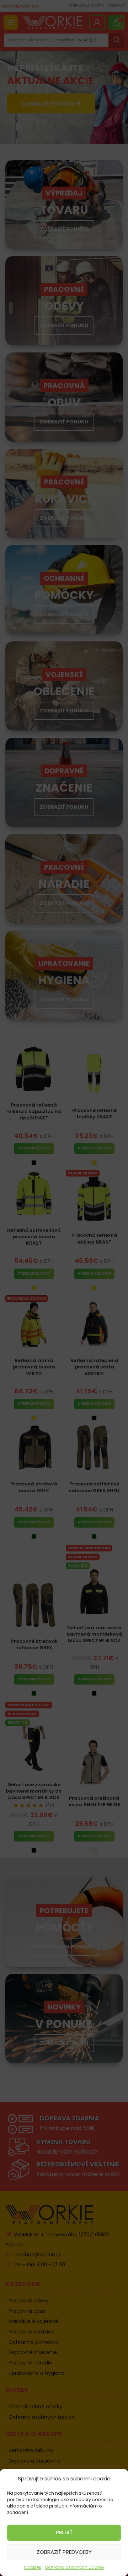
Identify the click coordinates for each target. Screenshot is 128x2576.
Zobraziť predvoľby (64, 2552)
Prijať (64, 2532)
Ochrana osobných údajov (74, 2567)
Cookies (33, 2567)
